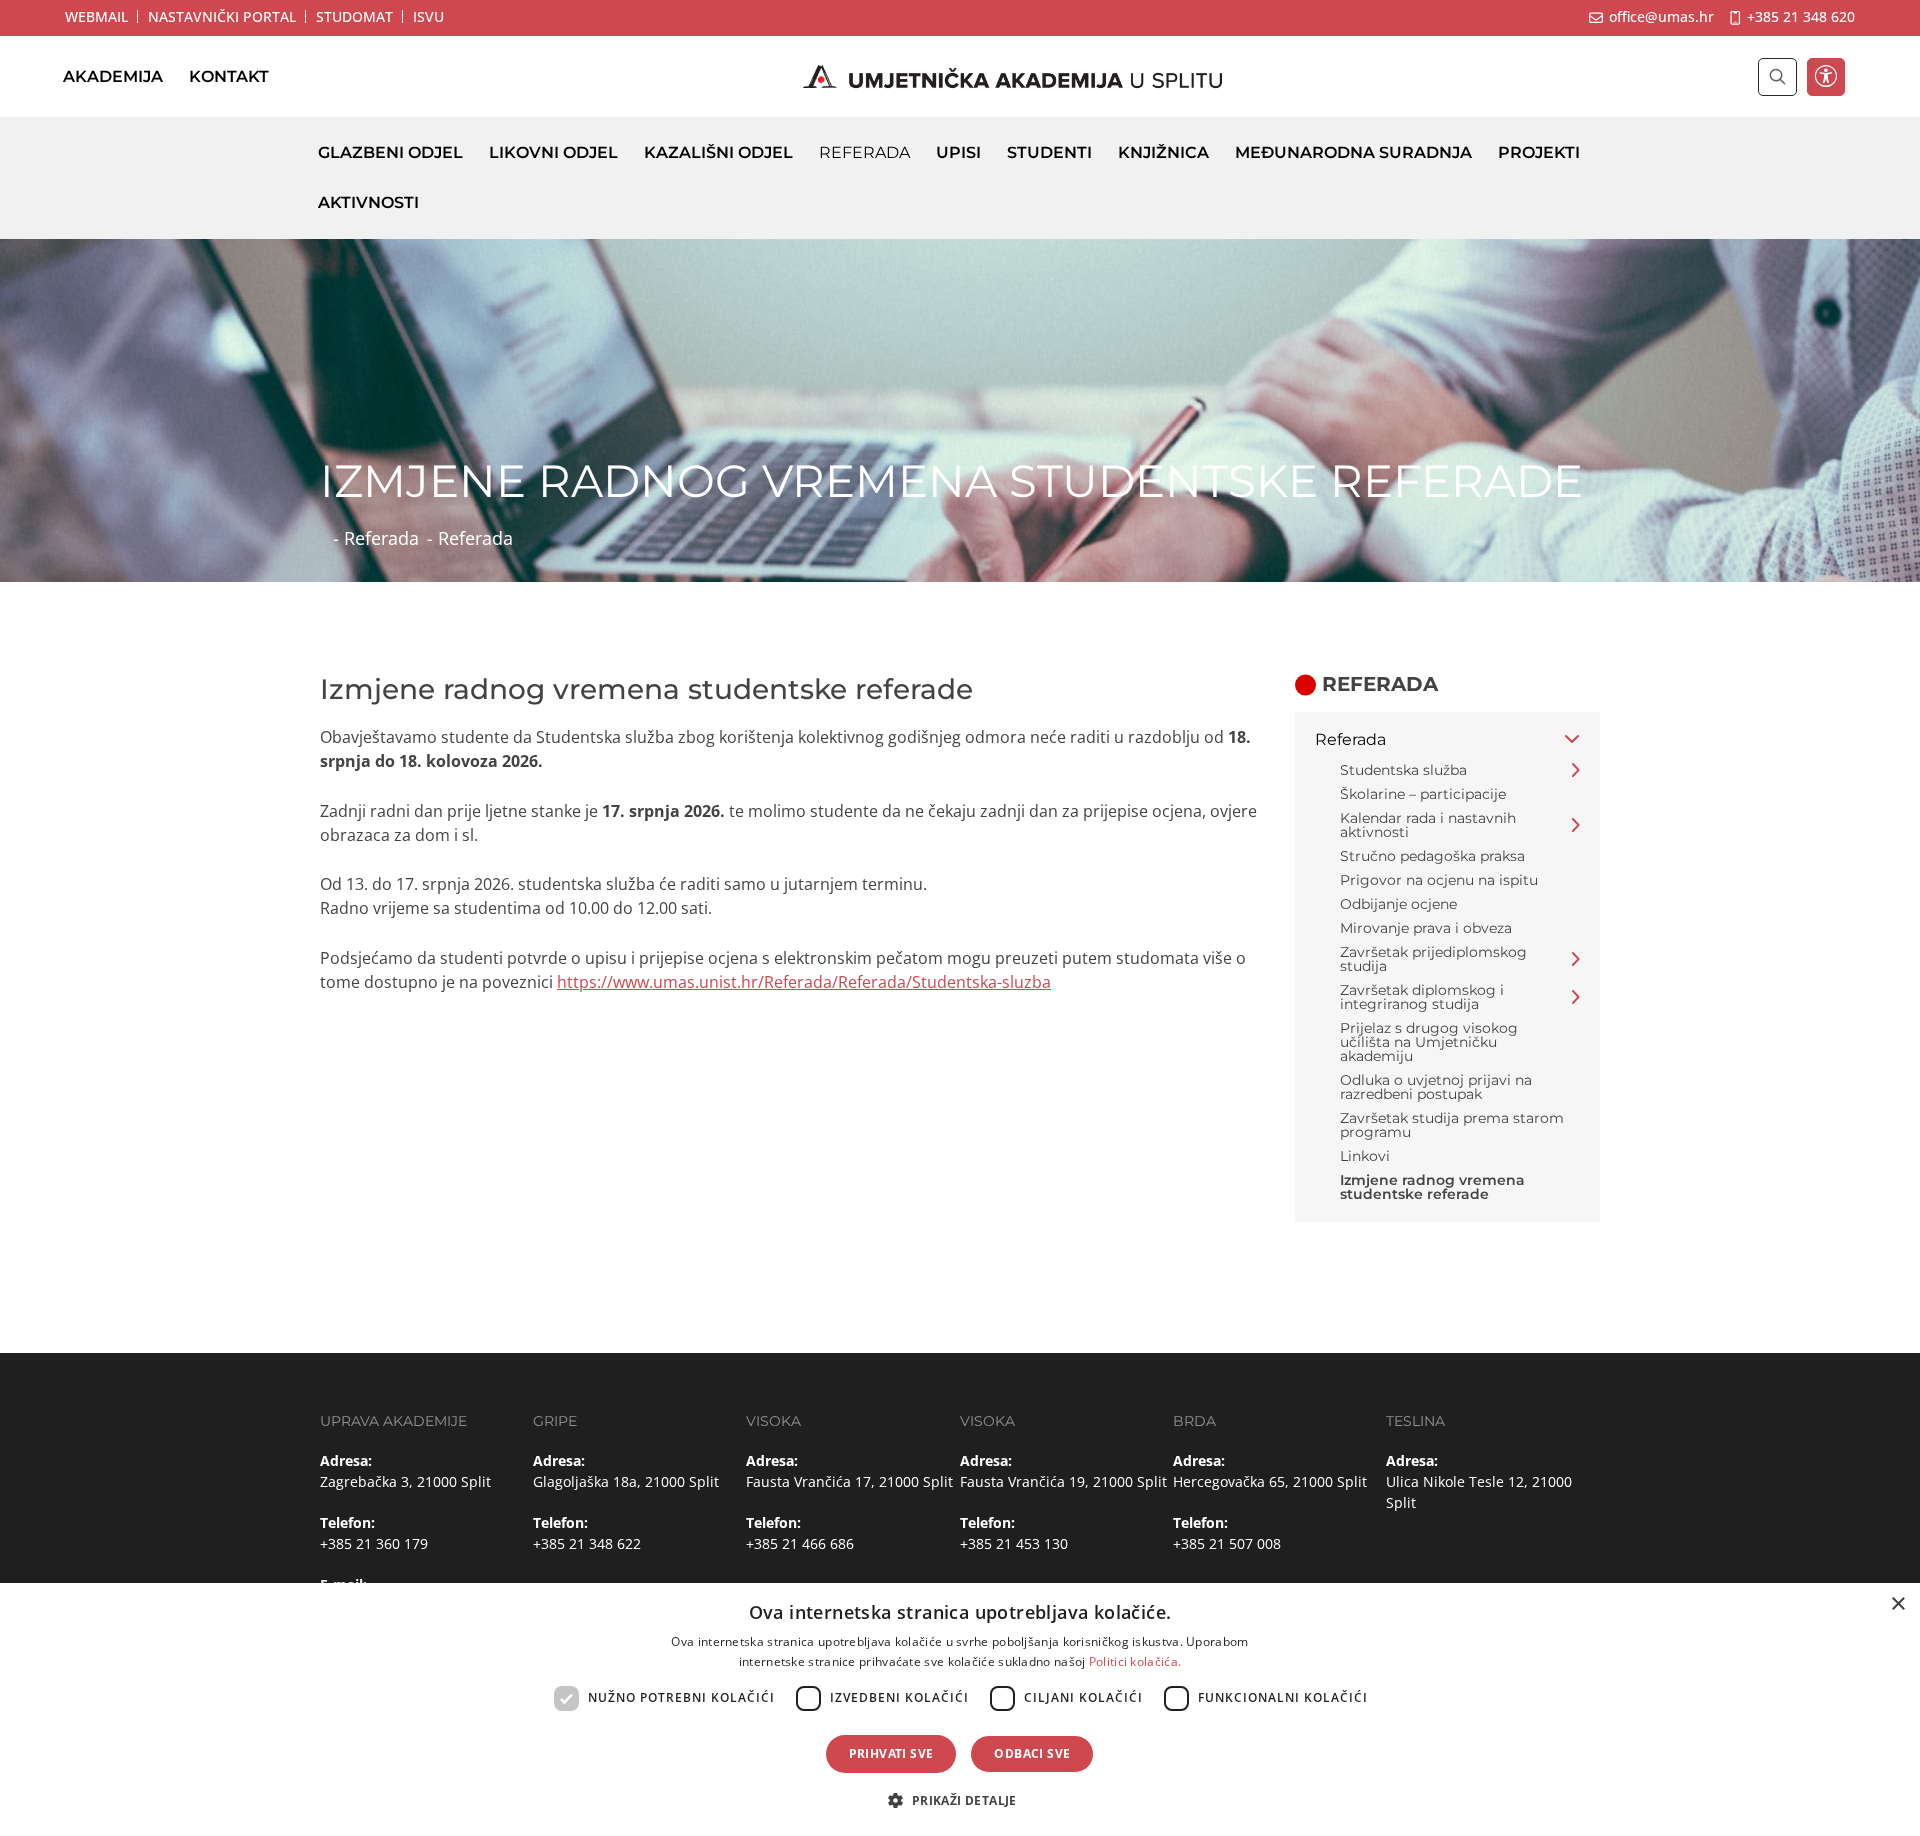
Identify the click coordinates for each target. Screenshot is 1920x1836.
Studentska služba (1403, 770)
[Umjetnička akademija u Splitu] (1013, 77)
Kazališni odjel (718, 152)
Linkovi (1365, 1156)
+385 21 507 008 (1227, 1543)
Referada (864, 152)
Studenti (1049, 152)
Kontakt (229, 76)
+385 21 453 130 (1014, 1543)
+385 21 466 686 (800, 1543)
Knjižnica (1163, 152)
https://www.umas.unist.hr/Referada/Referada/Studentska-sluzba (804, 982)
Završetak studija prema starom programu (1452, 1125)
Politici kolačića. (1135, 1661)
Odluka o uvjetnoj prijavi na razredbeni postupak (1436, 1087)
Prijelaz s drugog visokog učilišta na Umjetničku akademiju (1429, 1042)
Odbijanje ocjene (1398, 904)
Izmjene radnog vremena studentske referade (1432, 1187)
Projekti (1539, 152)
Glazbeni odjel (390, 152)
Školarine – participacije (1423, 794)
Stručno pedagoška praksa (1432, 856)
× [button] (1897, 1604)
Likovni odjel (553, 152)
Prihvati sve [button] (891, 1753)
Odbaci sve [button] (1032, 1753)
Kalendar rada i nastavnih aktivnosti (1428, 825)
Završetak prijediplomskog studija (1433, 959)
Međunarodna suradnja (1353, 152)
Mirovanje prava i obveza (1426, 928)
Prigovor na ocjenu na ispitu (1439, 880)
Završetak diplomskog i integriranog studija (1422, 997)
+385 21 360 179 (374, 1543)
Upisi (958, 152)
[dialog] (960, 1709)
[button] (959, 1800)
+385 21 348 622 (587, 1543)
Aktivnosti (368, 202)
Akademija (113, 76)
